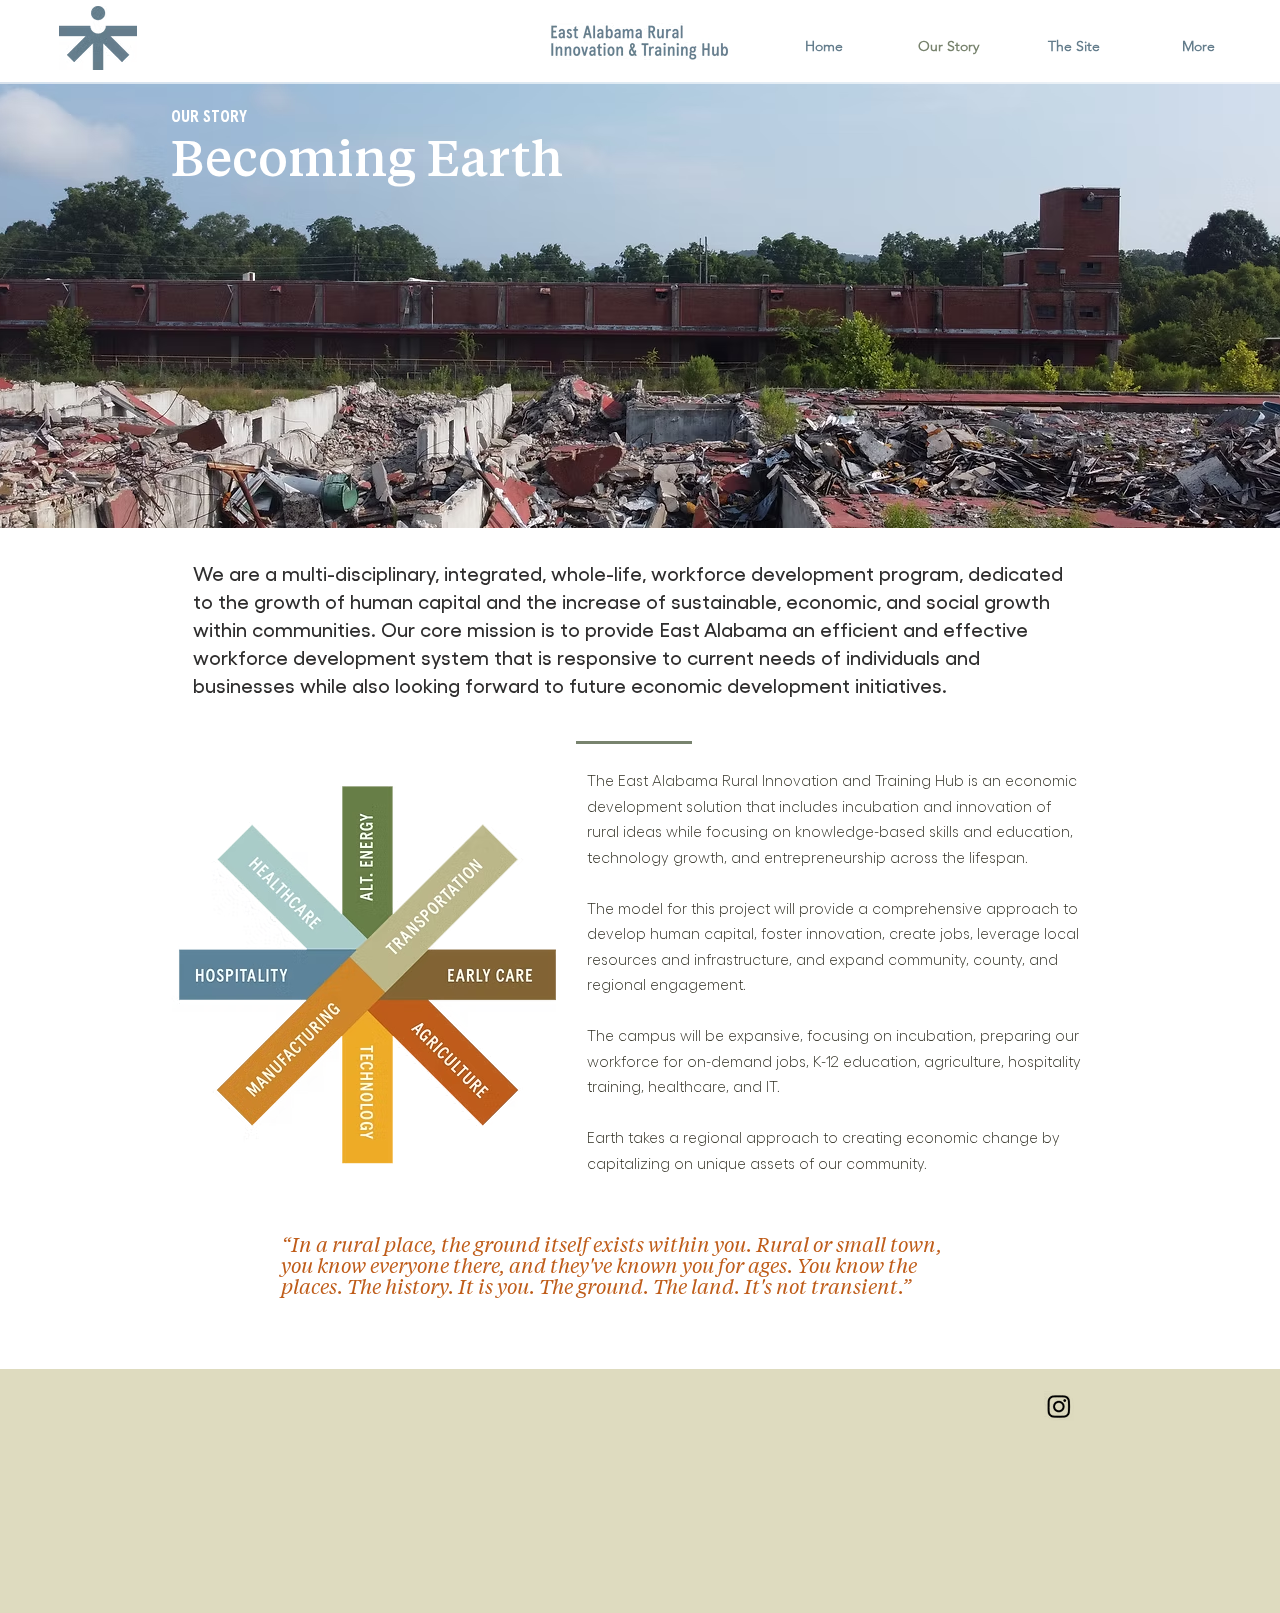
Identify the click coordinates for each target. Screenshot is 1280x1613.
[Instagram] (1059, 1406)
